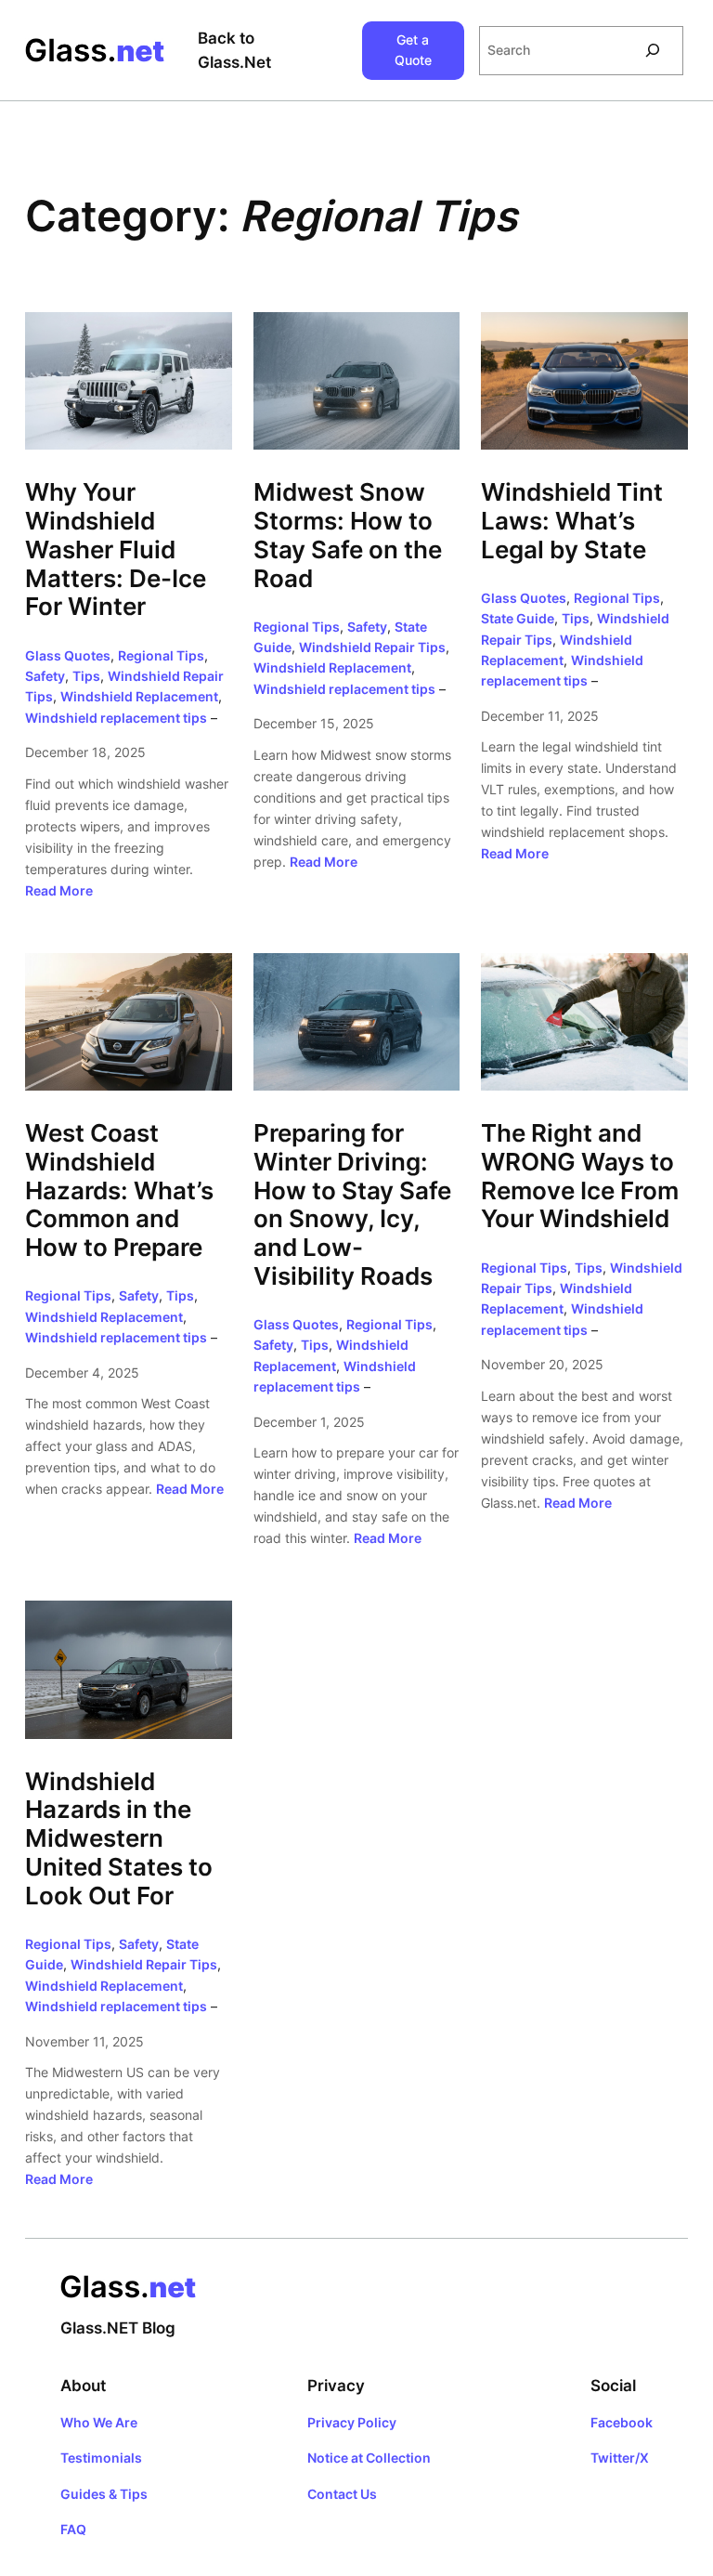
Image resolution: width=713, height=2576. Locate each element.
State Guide (518, 618)
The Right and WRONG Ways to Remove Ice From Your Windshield (580, 1176)
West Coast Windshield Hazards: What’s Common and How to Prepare (119, 1190)
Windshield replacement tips (116, 718)
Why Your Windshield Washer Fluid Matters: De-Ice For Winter (116, 549)
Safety (45, 676)
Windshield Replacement (139, 696)
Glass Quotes (68, 655)
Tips (86, 676)
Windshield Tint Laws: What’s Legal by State (572, 521)
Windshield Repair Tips (372, 647)
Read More (59, 890)
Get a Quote (413, 50)
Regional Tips (161, 655)
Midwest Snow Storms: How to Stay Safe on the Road (348, 535)
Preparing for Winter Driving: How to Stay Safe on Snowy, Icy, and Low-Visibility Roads (352, 1205)
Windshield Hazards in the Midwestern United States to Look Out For (119, 1839)
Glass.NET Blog (118, 2328)
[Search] (653, 51)
